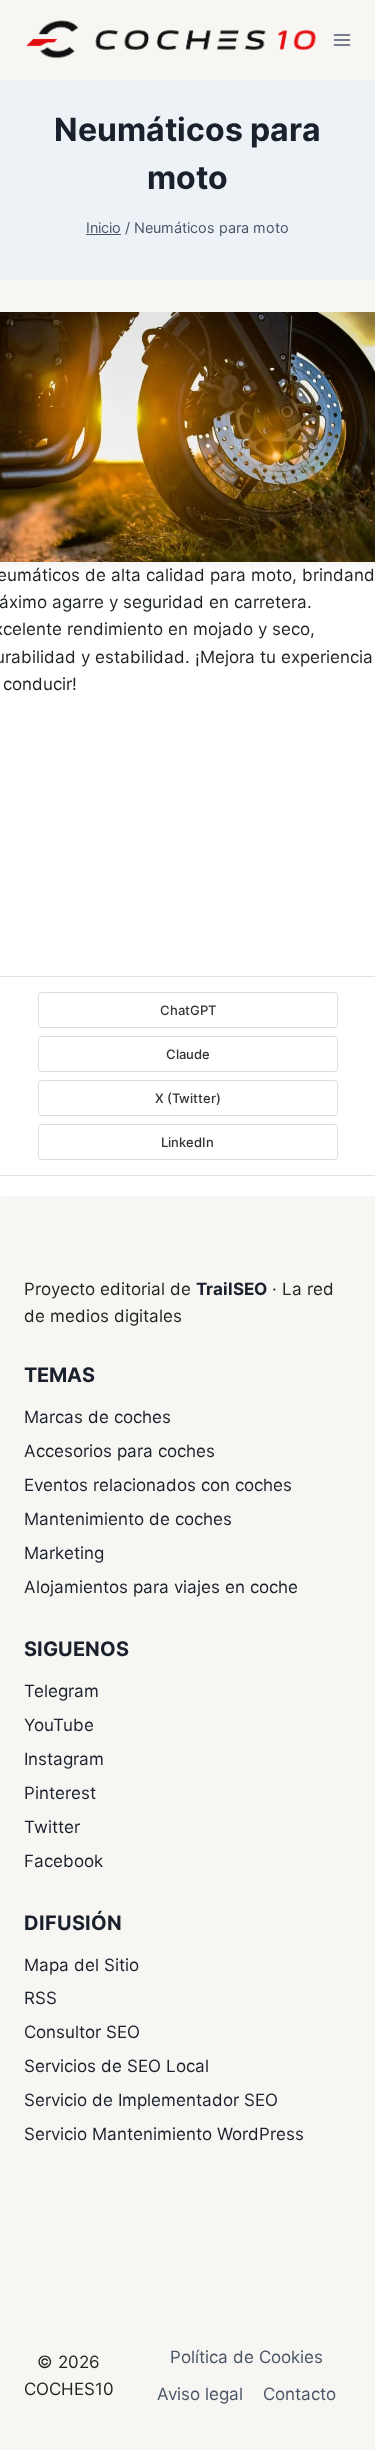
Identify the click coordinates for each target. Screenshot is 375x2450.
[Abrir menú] (342, 39)
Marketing (64, 1553)
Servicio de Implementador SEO (151, 2100)
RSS (40, 1998)
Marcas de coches (97, 1417)
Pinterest (60, 1793)
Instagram (64, 1759)
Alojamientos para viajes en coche (161, 1587)
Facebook (63, 1861)
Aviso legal (200, 2394)
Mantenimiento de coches (128, 1519)
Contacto (299, 2394)
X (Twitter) (188, 1098)
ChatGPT (188, 1010)
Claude (188, 1054)
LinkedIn (187, 1142)
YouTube (59, 1725)
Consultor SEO (82, 2032)
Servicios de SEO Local (116, 2066)
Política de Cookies (246, 2357)
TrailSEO (231, 1289)
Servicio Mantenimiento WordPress (164, 2134)
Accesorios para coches (119, 1451)
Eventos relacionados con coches (158, 1485)
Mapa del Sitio (81, 1965)
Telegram (61, 1691)
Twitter (52, 1827)
